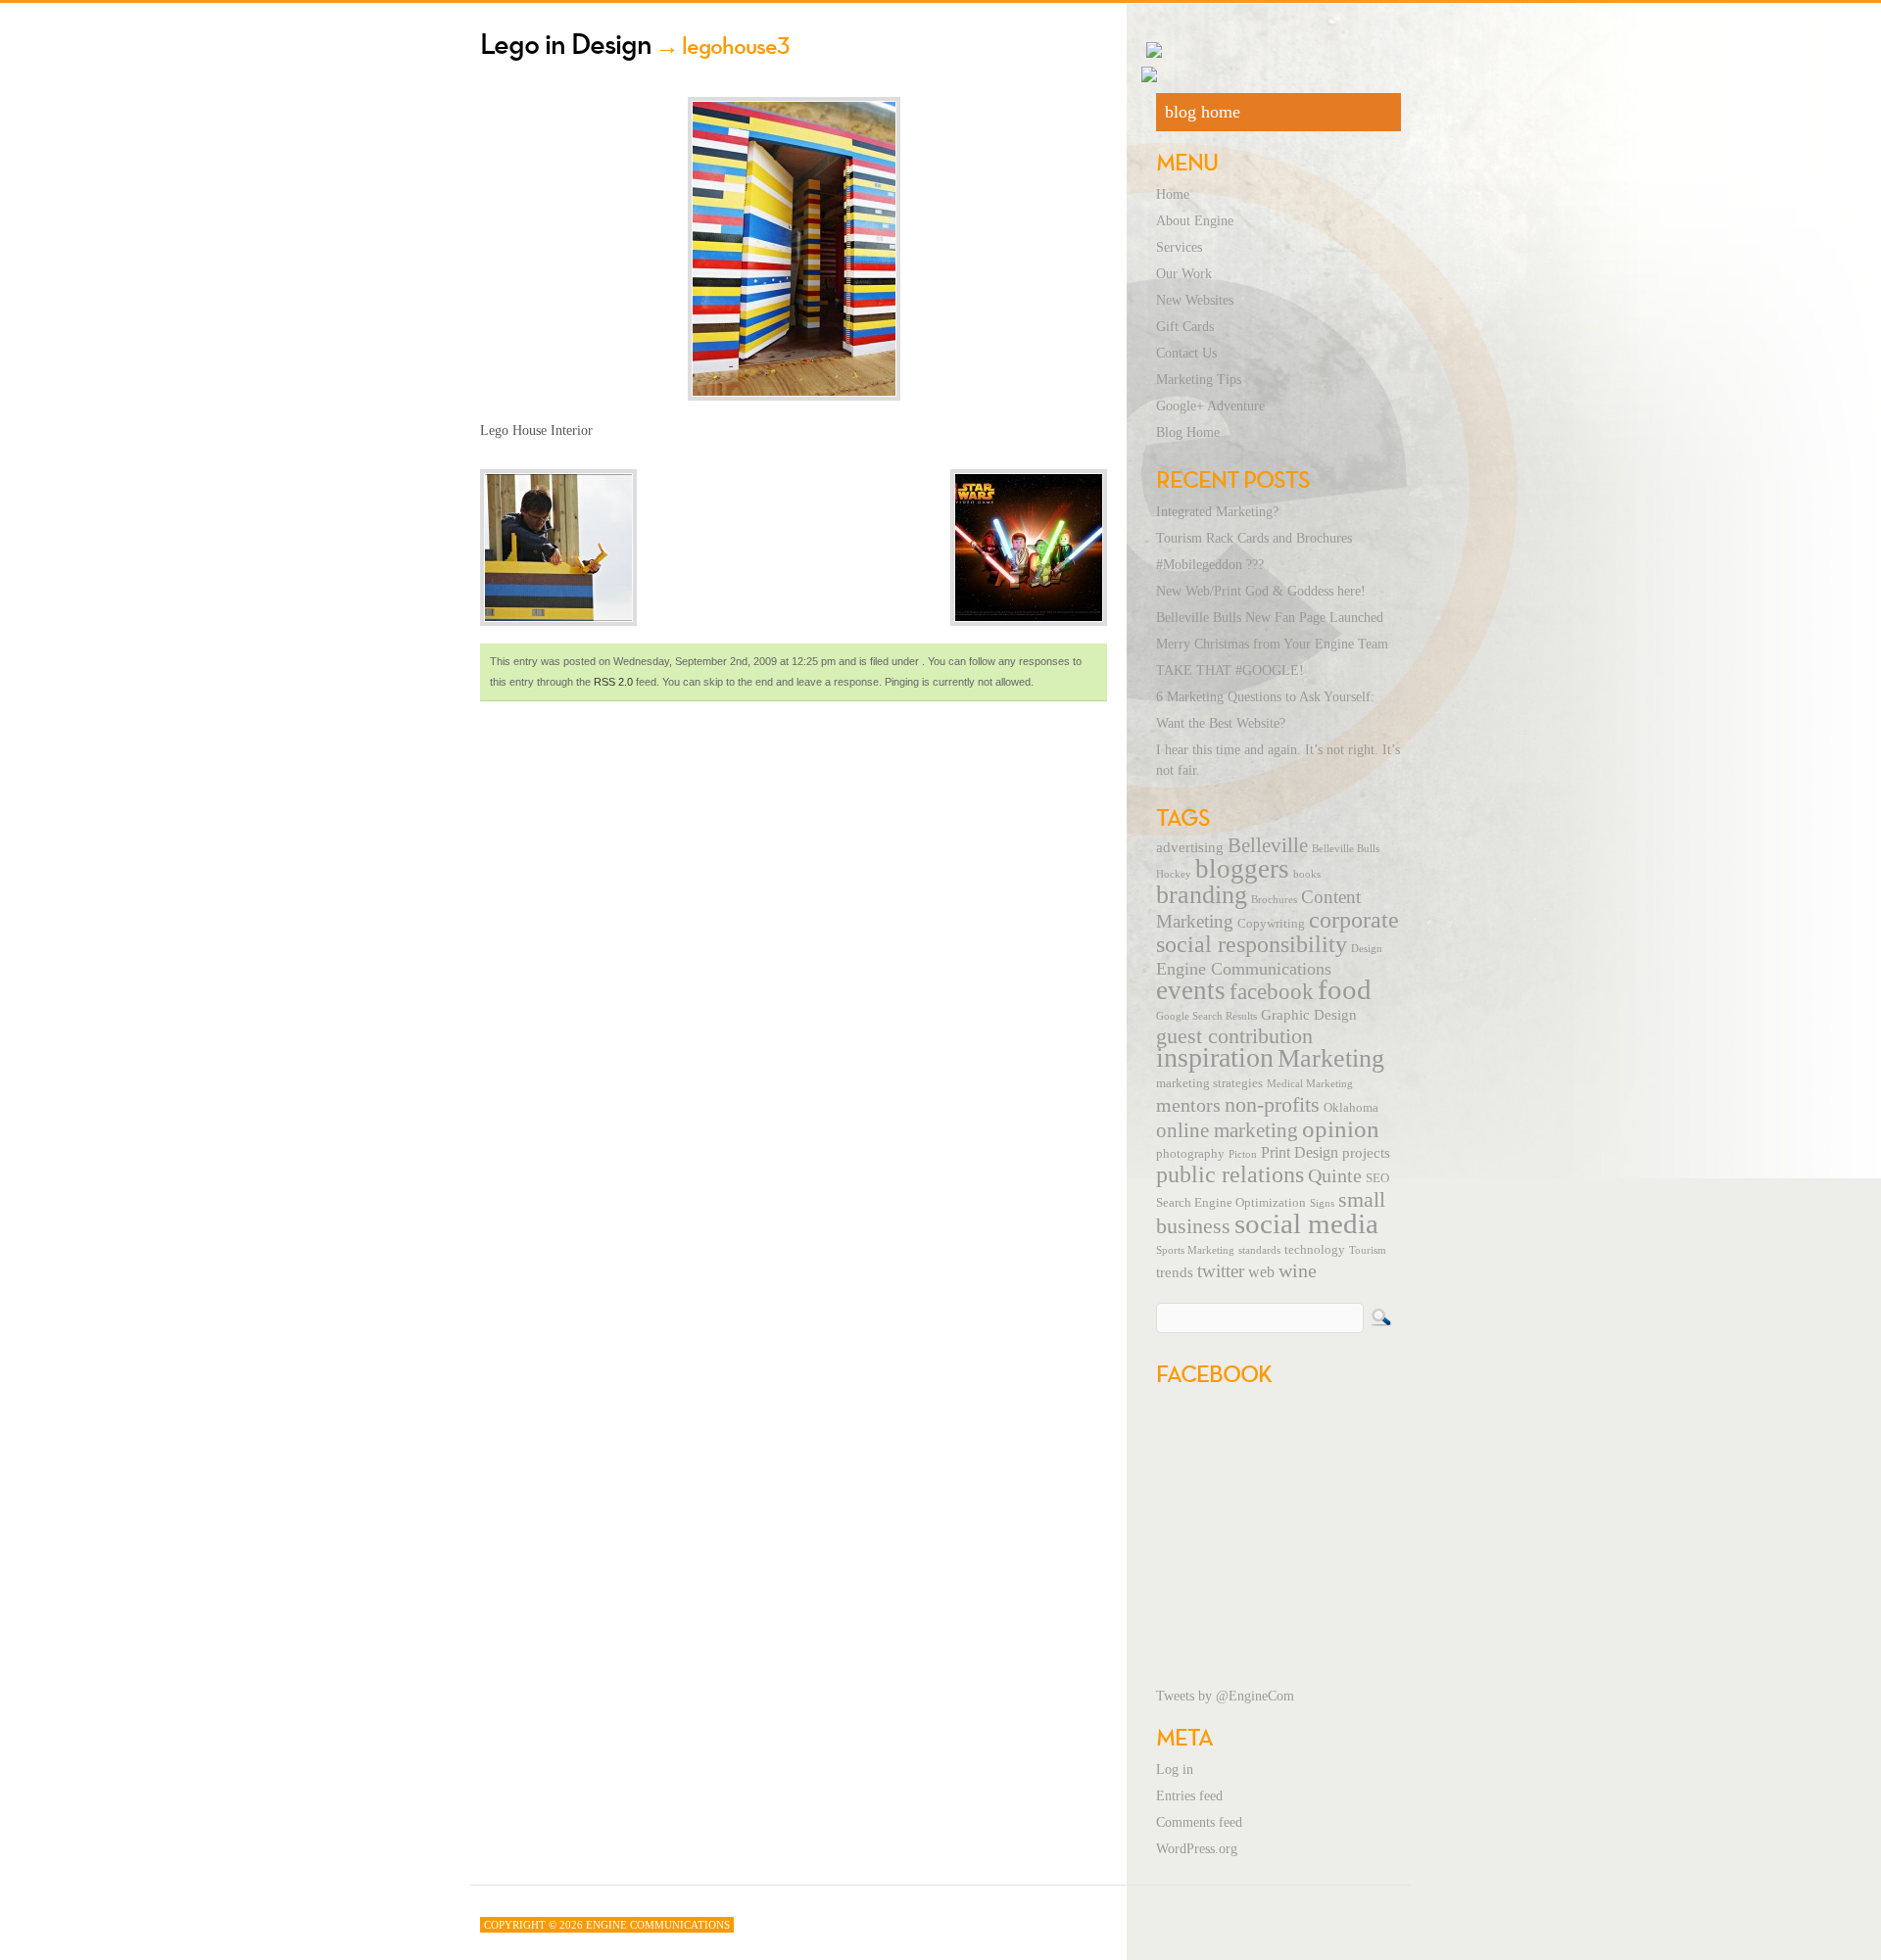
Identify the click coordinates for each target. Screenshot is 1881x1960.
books (1307, 874)
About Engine (1195, 221)
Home (1173, 194)
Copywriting (1271, 924)
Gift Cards (1185, 327)
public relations (1230, 1174)
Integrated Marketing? (1217, 512)
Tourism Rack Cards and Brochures (1254, 538)
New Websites (1195, 300)
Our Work (1184, 274)
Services (1179, 247)
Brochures (1274, 900)
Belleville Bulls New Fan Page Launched (1270, 618)
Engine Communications (1244, 969)
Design (1367, 949)
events (1191, 990)
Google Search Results (1206, 1016)
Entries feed (1189, 1796)
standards (1259, 1250)
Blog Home (1188, 432)
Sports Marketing (1195, 1250)
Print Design (1300, 1153)
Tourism (1368, 1250)
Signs (1322, 1203)
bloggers (1242, 869)
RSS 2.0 (613, 682)
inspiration (1215, 1057)
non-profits (1272, 1104)
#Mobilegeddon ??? (1210, 565)
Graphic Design (1309, 1015)
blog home (1203, 112)
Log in (1175, 1769)
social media (1306, 1223)
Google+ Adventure (1210, 406)
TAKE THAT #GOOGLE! (1230, 670)
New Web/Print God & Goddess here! (1261, 591)
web (1261, 1272)
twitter (1221, 1271)
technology (1315, 1250)
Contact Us (1186, 353)
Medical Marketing (1310, 1084)
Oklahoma (1351, 1108)
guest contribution (1234, 1036)
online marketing (1227, 1130)
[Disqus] (794, 976)
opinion (1341, 1129)
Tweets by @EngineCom (1225, 1696)
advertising (1190, 847)
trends (1175, 1272)
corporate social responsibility (1278, 932)
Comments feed (1199, 1822)
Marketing (1331, 1058)
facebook (1272, 991)
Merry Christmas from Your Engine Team (1272, 644)
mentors (1188, 1105)
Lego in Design (566, 44)
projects (1366, 1153)
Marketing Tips (1199, 380)
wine (1298, 1270)
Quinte (1335, 1175)
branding (1202, 895)
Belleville (1268, 845)
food (1345, 989)
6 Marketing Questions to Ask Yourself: (1265, 697)
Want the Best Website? (1221, 723)
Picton (1243, 1154)
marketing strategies (1209, 1083)
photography (1190, 1154)
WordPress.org (1197, 1849)
